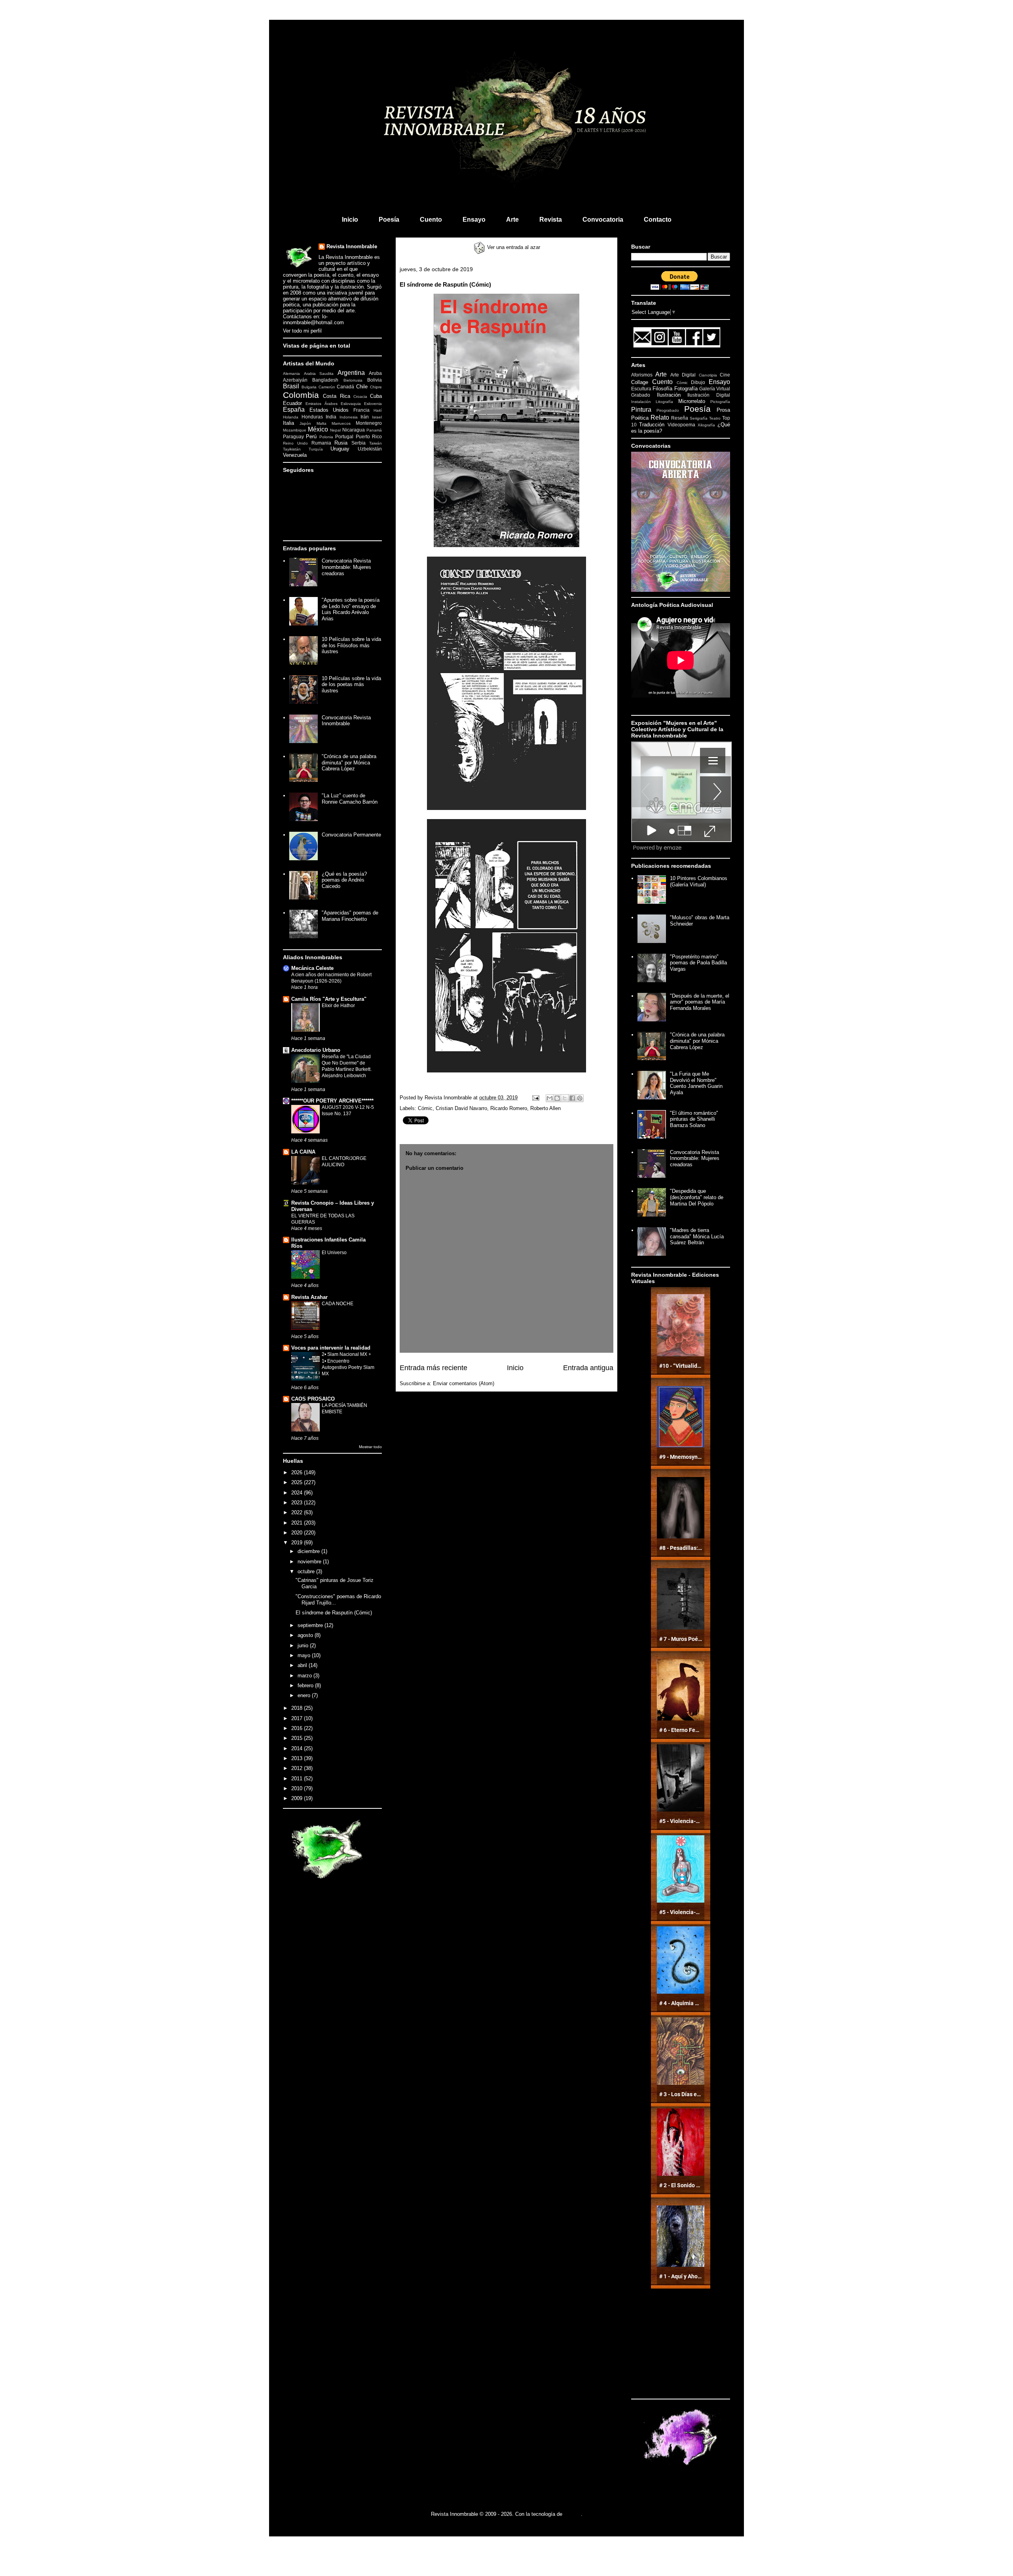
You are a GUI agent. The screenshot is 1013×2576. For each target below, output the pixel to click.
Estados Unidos (329, 410)
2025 (298, 1482)
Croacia (360, 396)
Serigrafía (699, 418)
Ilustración (669, 395)
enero (305, 1695)
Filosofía (662, 389)
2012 (298, 1768)
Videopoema (681, 425)
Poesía (389, 220)
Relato (660, 417)
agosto (306, 1635)
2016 (298, 1728)
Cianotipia (708, 375)
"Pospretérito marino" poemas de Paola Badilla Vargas (698, 963)
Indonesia (349, 417)
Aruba (375, 373)
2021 (298, 1523)
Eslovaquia (351, 404)
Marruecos (341, 423)
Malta (322, 423)
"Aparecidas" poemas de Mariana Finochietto (350, 916)
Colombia (301, 395)
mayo (305, 1655)
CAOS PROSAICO (313, 1399)
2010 (298, 1788)
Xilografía (706, 425)
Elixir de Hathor (338, 1006)
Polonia (326, 437)
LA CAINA (303, 1152)
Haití (378, 410)
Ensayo (474, 220)
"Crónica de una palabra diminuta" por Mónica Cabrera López (349, 762)
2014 (298, 1748)
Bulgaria (309, 387)
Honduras (312, 417)
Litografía (664, 402)
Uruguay (340, 449)
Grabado (641, 395)
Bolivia (375, 380)
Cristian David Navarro (461, 1108)
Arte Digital (683, 375)
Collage (640, 382)
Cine (725, 375)
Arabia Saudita (319, 374)
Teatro (715, 418)
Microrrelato (692, 401)
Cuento (431, 220)
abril (303, 1665)
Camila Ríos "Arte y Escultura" (329, 999)
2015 (298, 1738)
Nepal (335, 430)
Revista (551, 220)
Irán (365, 417)
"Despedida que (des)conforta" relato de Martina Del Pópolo (697, 1197)
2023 (298, 1503)
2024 (298, 1493)
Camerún (327, 387)
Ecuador (292, 403)
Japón (305, 423)
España (294, 410)
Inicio (350, 220)
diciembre (309, 1551)
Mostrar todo (370, 1447)
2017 (298, 1718)
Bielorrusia (353, 380)
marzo (305, 1676)
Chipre (376, 387)
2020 (298, 1533)
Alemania (291, 374)
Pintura (641, 410)
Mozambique (295, 430)
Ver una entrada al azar (513, 247)
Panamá (374, 430)
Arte (512, 220)
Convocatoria (603, 220)
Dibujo (698, 382)
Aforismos (642, 375)
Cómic (425, 1108)
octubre (307, 1571)
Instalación (641, 402)
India (331, 417)
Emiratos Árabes (322, 404)
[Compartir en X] (565, 1098)
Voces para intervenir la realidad (331, 1348)
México (318, 429)
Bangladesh (325, 380)
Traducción (652, 425)
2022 (298, 1512)
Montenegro (369, 423)
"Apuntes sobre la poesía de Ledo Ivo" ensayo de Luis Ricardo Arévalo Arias (351, 609)
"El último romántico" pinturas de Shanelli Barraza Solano (694, 1119)
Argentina (351, 373)
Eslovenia (373, 404)
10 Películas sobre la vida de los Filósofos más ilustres (351, 645)
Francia (361, 410)
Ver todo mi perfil (302, 331)
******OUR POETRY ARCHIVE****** (332, 1101)
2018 (298, 1708)
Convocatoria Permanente (351, 835)
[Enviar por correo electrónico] (550, 1098)
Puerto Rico (369, 436)
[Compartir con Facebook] (572, 1098)
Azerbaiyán (295, 380)
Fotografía (686, 389)
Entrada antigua (588, 1368)
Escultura (641, 389)
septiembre (311, 1625)
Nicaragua (354, 430)
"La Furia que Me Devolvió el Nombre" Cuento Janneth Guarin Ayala (696, 1083)
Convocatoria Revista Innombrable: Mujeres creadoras (346, 567)
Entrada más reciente (433, 1368)
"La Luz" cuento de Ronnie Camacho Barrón (350, 799)
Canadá (345, 387)
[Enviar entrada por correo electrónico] (535, 1098)
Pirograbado (668, 410)
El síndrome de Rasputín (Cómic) (334, 1613)
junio (304, 1645)
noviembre (310, 1562)
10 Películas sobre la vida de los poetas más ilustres (351, 684)
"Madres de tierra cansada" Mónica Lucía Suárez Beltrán (697, 1236)
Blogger (572, 2514)
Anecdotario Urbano (316, 1050)
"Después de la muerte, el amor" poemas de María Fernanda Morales (700, 1002)
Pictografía (720, 402)
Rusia (341, 443)
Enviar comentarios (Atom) (464, 1383)
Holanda (291, 417)
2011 (298, 1778)
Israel (377, 417)
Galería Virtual (715, 389)
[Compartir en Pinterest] (580, 1098)
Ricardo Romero (509, 1108)
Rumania (321, 443)
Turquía (316, 449)
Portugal (344, 436)
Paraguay (293, 436)
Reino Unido (295, 443)
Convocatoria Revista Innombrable (346, 721)
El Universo (334, 1253)
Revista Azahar (309, 1297)
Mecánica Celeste (312, 968)
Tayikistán (292, 449)
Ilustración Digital (709, 395)
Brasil (291, 386)
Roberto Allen (545, 1108)
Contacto (658, 220)
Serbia (359, 443)
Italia (288, 423)
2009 (298, 1798)
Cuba (376, 396)
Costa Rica (336, 396)
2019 (298, 1543)
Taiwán (376, 443)
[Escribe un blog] (557, 1098)
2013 (298, 1758)
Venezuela (295, 455)
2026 (298, 1472)
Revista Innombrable (352, 246)
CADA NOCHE (338, 1304)
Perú (311, 436)
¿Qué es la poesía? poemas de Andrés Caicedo (344, 880)
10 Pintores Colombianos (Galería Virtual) (699, 881)
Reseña (680, 418)
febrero (306, 1685)
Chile (362, 387)
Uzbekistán (370, 449)
